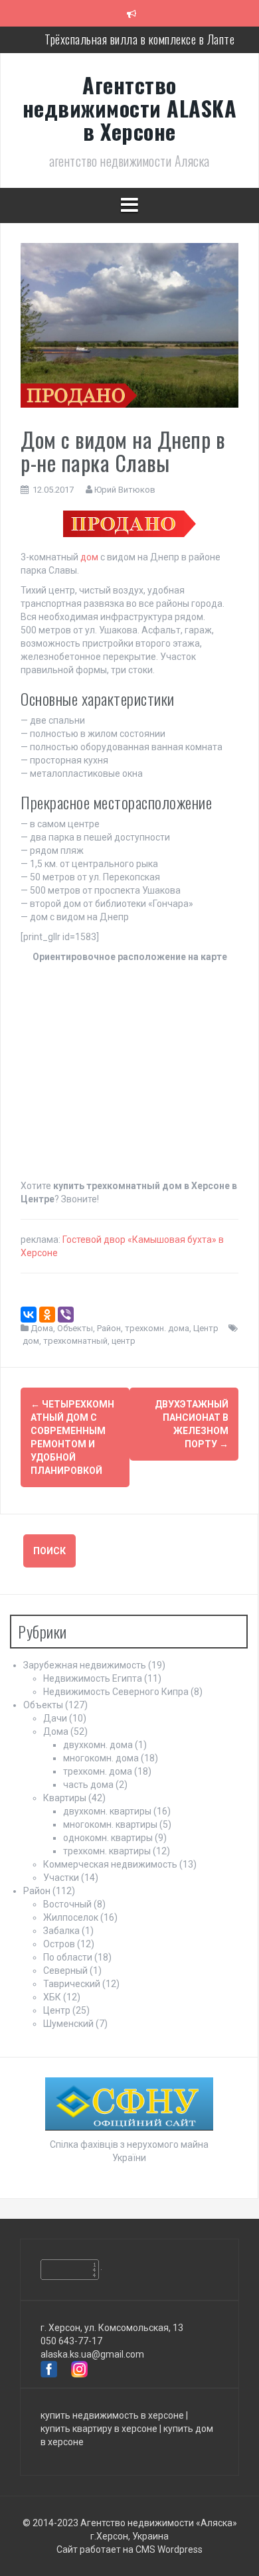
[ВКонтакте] (29, 1315)
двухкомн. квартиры (107, 1811)
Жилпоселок (71, 1917)
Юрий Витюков (125, 490)
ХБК (52, 1997)
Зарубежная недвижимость (85, 1665)
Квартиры (65, 1798)
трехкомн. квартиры (107, 1851)
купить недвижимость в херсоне (112, 2415)
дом (89, 557)
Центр (206, 1328)
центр (124, 1341)
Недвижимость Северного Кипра (116, 1692)
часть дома (88, 1785)
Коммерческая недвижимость (110, 1864)
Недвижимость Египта (93, 1678)
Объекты (75, 1328)
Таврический (72, 1984)
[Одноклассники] (47, 1315)
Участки (61, 1878)
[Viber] (66, 1315)
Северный (65, 1971)
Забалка (61, 1931)
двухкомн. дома (98, 1745)
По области (68, 1957)
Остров (59, 1944)
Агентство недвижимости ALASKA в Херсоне (130, 108)
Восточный (67, 1904)
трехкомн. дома (157, 1328)
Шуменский (68, 2024)
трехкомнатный (75, 1341)
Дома (42, 1328)
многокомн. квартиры (110, 1824)
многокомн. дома (101, 1758)
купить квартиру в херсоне (99, 2429)
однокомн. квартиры (108, 1838)
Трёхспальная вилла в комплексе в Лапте (139, 39)
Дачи (55, 1718)
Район (109, 1328)
